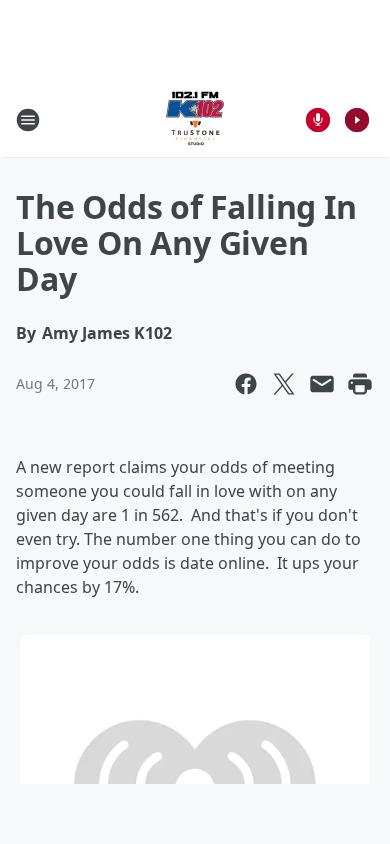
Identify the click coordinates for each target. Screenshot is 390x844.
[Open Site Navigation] (28, 120)
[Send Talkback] (318, 120)
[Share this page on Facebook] (246, 384)
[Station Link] (195, 119)
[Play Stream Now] (357, 120)
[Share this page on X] (284, 384)
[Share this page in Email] (322, 384)
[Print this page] (360, 384)
